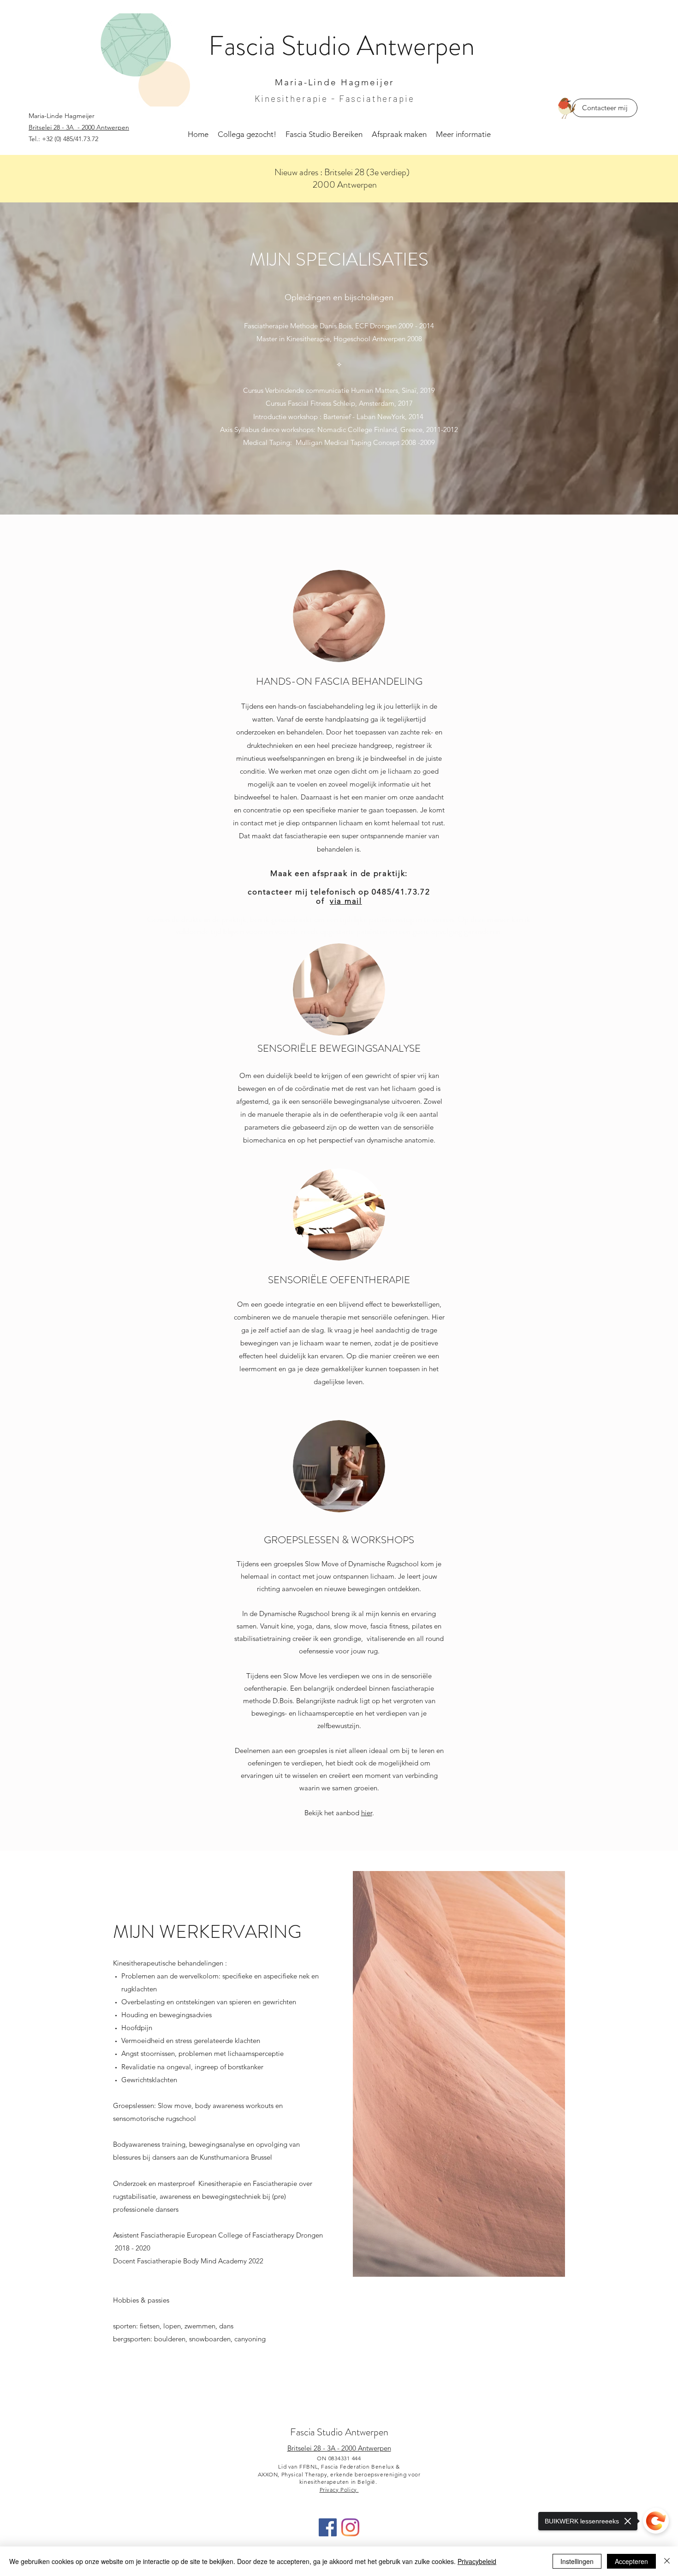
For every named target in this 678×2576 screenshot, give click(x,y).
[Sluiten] (667, 2561)
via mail (346, 901)
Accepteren (631, 2561)
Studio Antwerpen (353, 2432)
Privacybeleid (477, 2561)
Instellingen (577, 2561)
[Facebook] (328, 2527)
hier (367, 1813)
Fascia (245, 46)
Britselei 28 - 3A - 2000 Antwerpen (339, 2448)
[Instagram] (350, 2527)
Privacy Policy (339, 2490)
